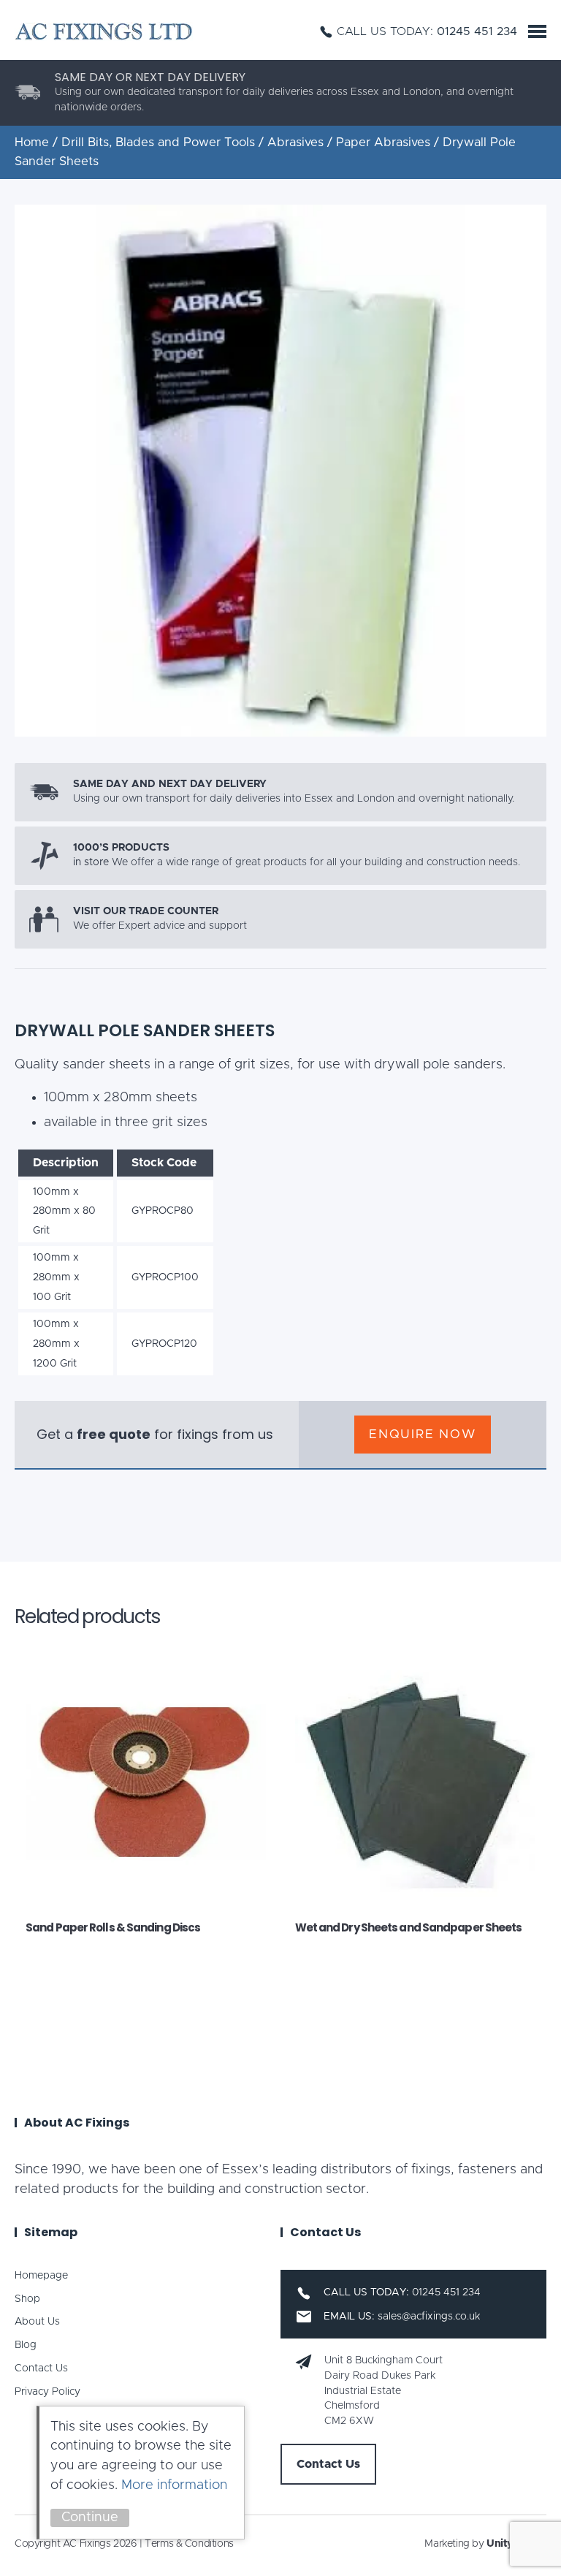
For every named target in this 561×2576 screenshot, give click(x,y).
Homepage (41, 2276)
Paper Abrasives (383, 143)
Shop (27, 2299)
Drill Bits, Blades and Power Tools (158, 143)
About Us (37, 2322)
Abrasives (295, 143)
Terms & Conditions (189, 2544)
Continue (90, 2518)
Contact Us (41, 2368)
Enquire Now (423, 1434)
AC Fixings (104, 31)
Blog (26, 2345)
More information (174, 2485)
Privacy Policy (47, 2392)
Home (32, 143)
